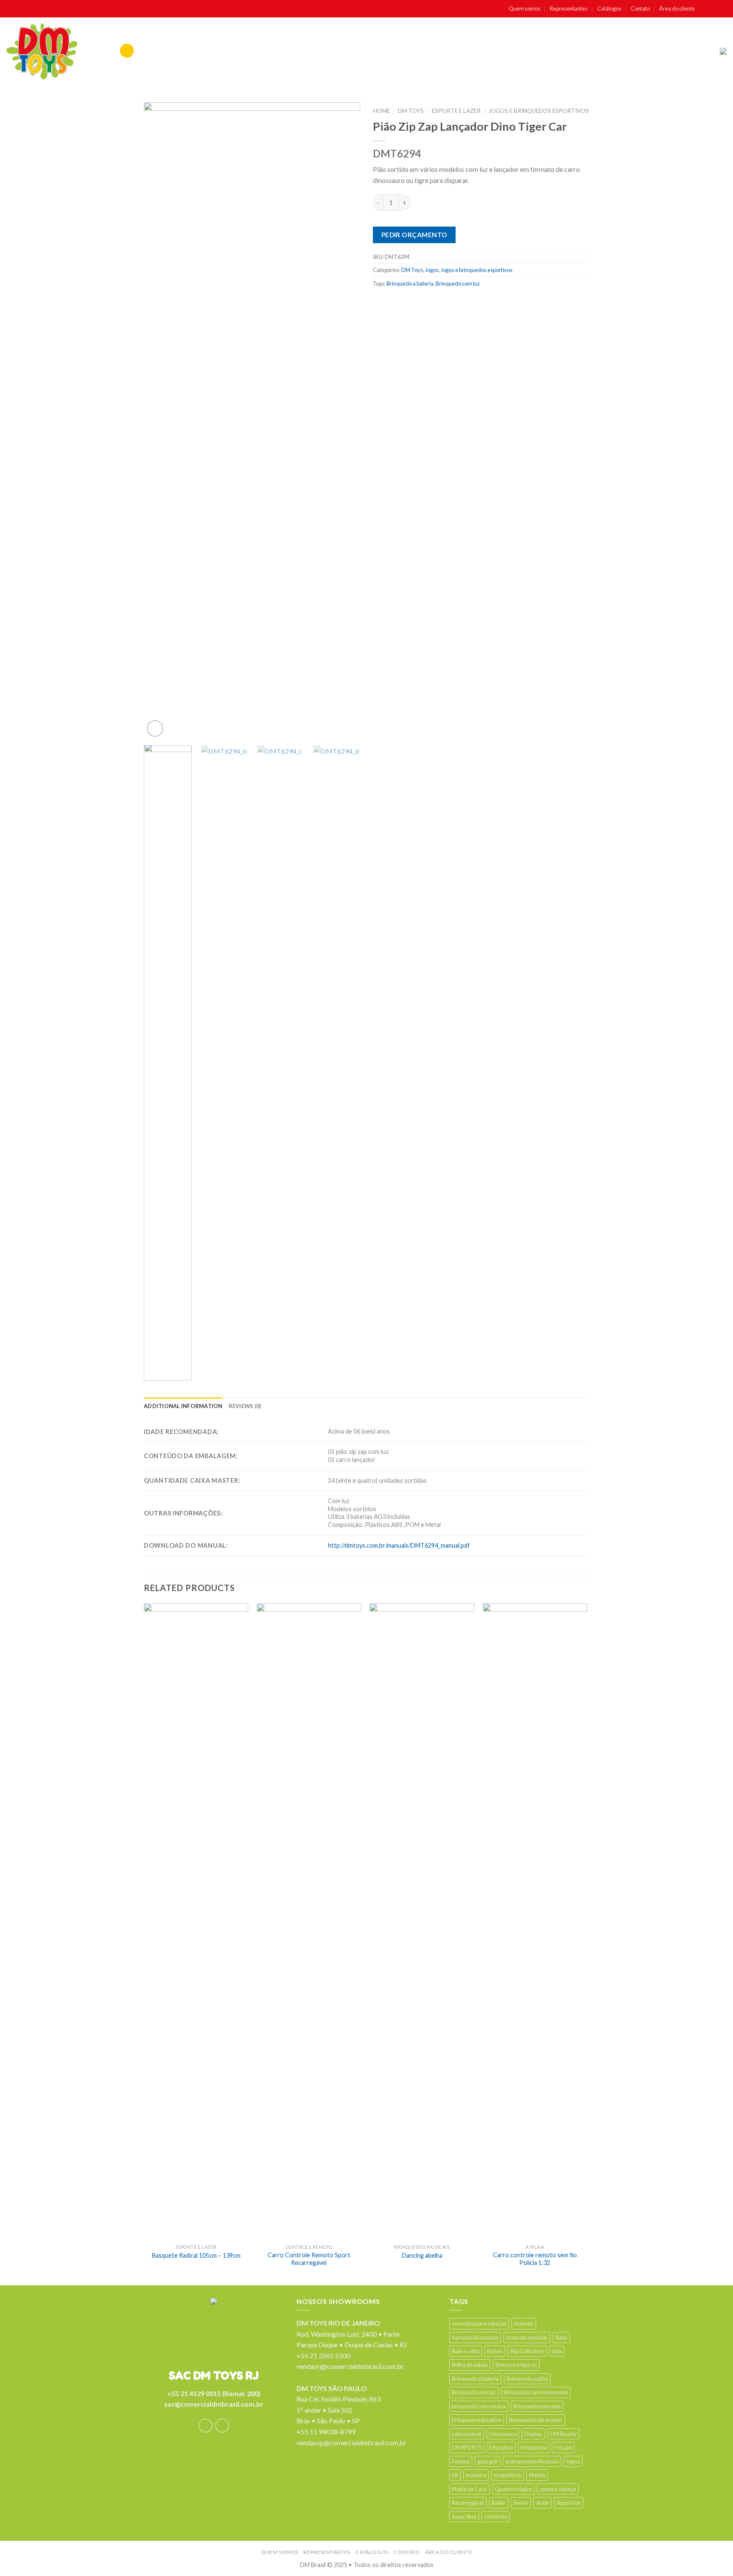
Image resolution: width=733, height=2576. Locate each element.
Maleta (537, 2475)
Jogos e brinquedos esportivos (539, 111)
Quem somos (525, 8)
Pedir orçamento (414, 235)
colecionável (467, 2434)
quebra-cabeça (558, 2489)
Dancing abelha (422, 2255)
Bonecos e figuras (516, 2365)
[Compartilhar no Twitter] (397, 302)
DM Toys (411, 111)
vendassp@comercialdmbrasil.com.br (351, 2443)
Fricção (563, 2447)
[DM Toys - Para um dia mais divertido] (42, 51)
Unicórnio (495, 2517)
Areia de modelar (527, 2337)
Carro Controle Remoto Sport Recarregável (309, 2259)
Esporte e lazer (456, 111)
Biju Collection (527, 2351)
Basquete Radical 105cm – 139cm (196, 2255)
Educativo (501, 2447)
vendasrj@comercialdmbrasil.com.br (350, 2366)
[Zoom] (155, 728)
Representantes (569, 8)
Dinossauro (503, 2434)
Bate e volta (466, 2351)
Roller (499, 2503)
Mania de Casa (469, 2489)
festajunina (534, 2447)
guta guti (487, 2461)
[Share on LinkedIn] (463, 302)
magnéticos (508, 2475)
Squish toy (569, 2503)
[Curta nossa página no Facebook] (704, 9)
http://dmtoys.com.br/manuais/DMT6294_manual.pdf (399, 1545)
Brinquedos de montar (536, 2420)
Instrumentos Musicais (532, 2461)
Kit (455, 2475)
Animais (524, 2323)
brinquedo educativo (477, 2420)
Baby (561, 2337)
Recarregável (468, 2503)
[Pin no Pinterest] (430, 302)
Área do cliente (677, 8)
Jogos (432, 270)
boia (557, 2351)
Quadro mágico (513, 2489)
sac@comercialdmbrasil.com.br (214, 2404)
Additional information (183, 1406)
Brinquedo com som (537, 2406)
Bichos (495, 2351)
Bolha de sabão (470, 2365)
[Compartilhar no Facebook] (381, 302)
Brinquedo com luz (458, 283)
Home (381, 111)
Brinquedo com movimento (536, 2392)
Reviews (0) (245, 1406)
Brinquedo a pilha (527, 2379)
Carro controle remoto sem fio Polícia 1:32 (535, 2259)
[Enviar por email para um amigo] (414, 302)
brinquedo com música (479, 2406)
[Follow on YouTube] (722, 9)
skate (542, 2503)
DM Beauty (564, 2434)
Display (533, 2434)
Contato (640, 8)
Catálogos (609, 8)
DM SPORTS (467, 2447)
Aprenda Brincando (475, 2337)
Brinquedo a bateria (410, 283)
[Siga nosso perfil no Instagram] (714, 9)
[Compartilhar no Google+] (447, 302)
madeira (476, 2475)
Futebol (461, 2461)
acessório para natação (479, 2323)
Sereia (521, 2503)
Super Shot (464, 2517)
